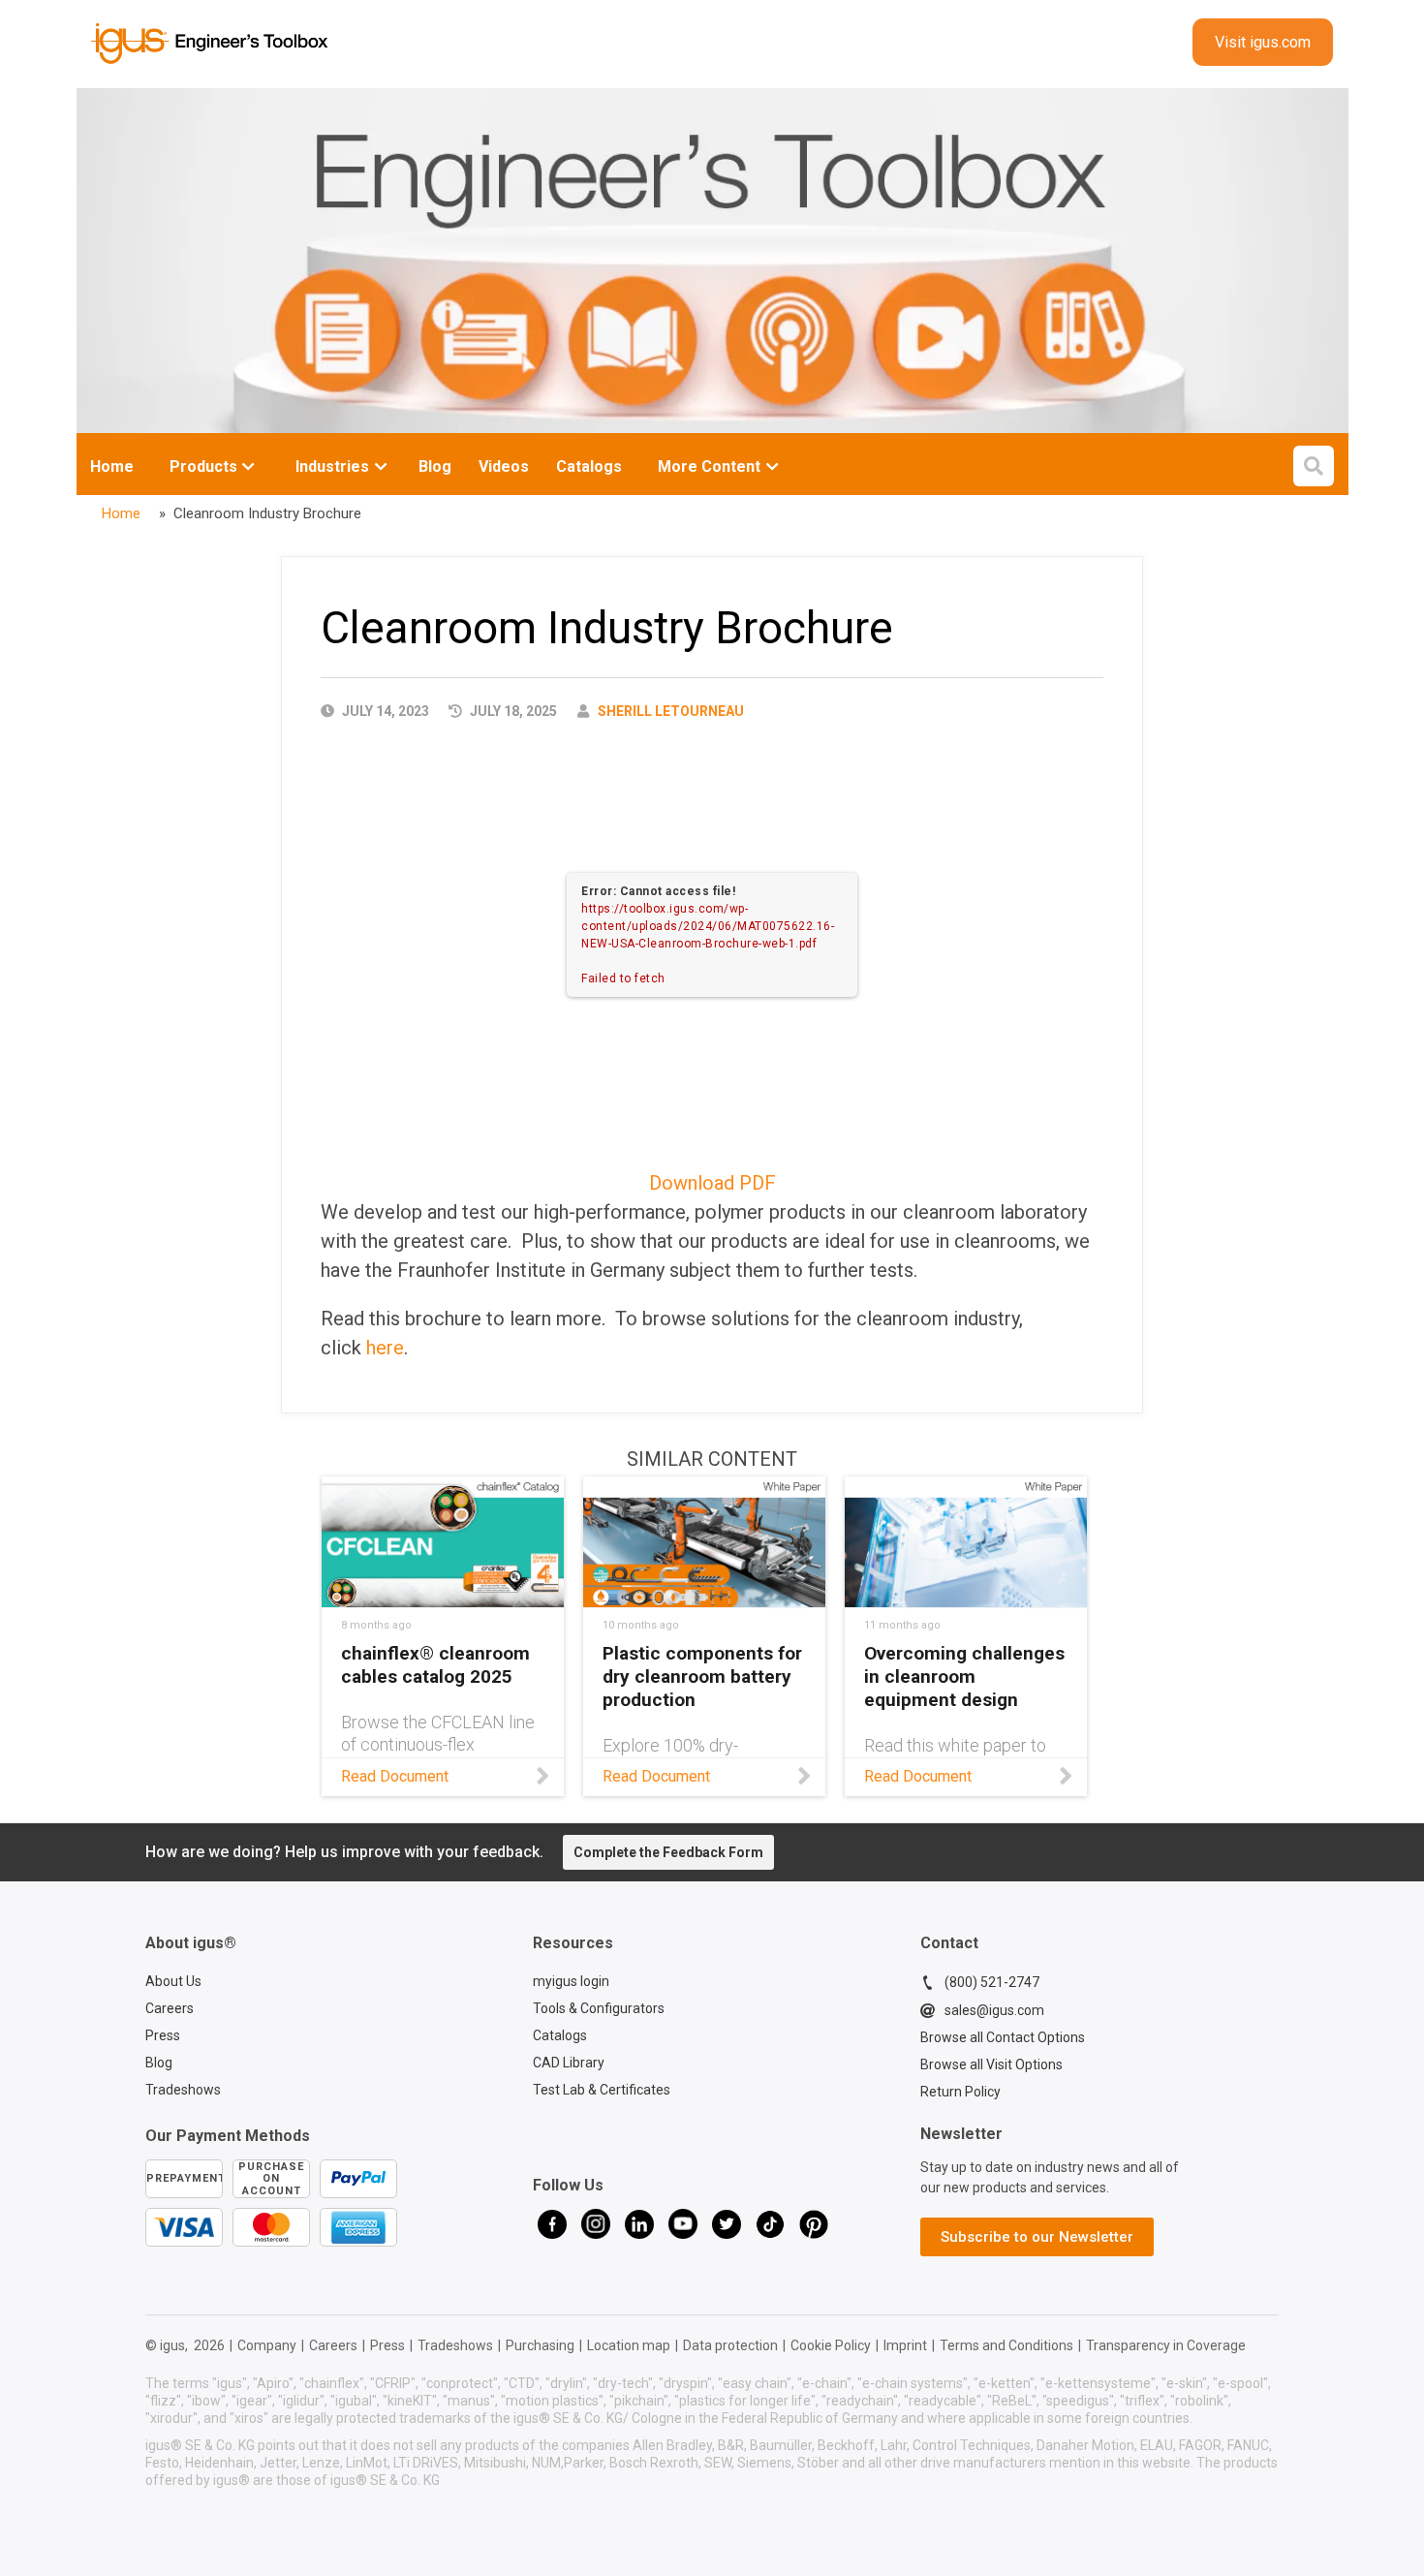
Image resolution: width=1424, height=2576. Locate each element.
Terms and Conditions (1006, 2345)
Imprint (905, 2345)
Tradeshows (183, 2090)
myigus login (571, 1981)
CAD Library (569, 2063)
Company (267, 2345)
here (385, 1348)
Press (163, 2035)
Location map (629, 2345)
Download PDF (712, 1183)
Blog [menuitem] (435, 466)
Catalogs (560, 2035)
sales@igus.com (994, 2010)
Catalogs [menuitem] (589, 466)
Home (112, 466)
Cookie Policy (831, 2345)
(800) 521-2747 (992, 1982)
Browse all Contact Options (1003, 2037)
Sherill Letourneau (671, 711)
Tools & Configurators (599, 2008)
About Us (173, 1981)
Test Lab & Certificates (602, 2090)
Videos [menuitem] (504, 466)
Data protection (730, 2345)
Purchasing (540, 2345)
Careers (170, 2008)
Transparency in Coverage (1166, 2345)
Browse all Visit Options (991, 2064)
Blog (159, 2063)
